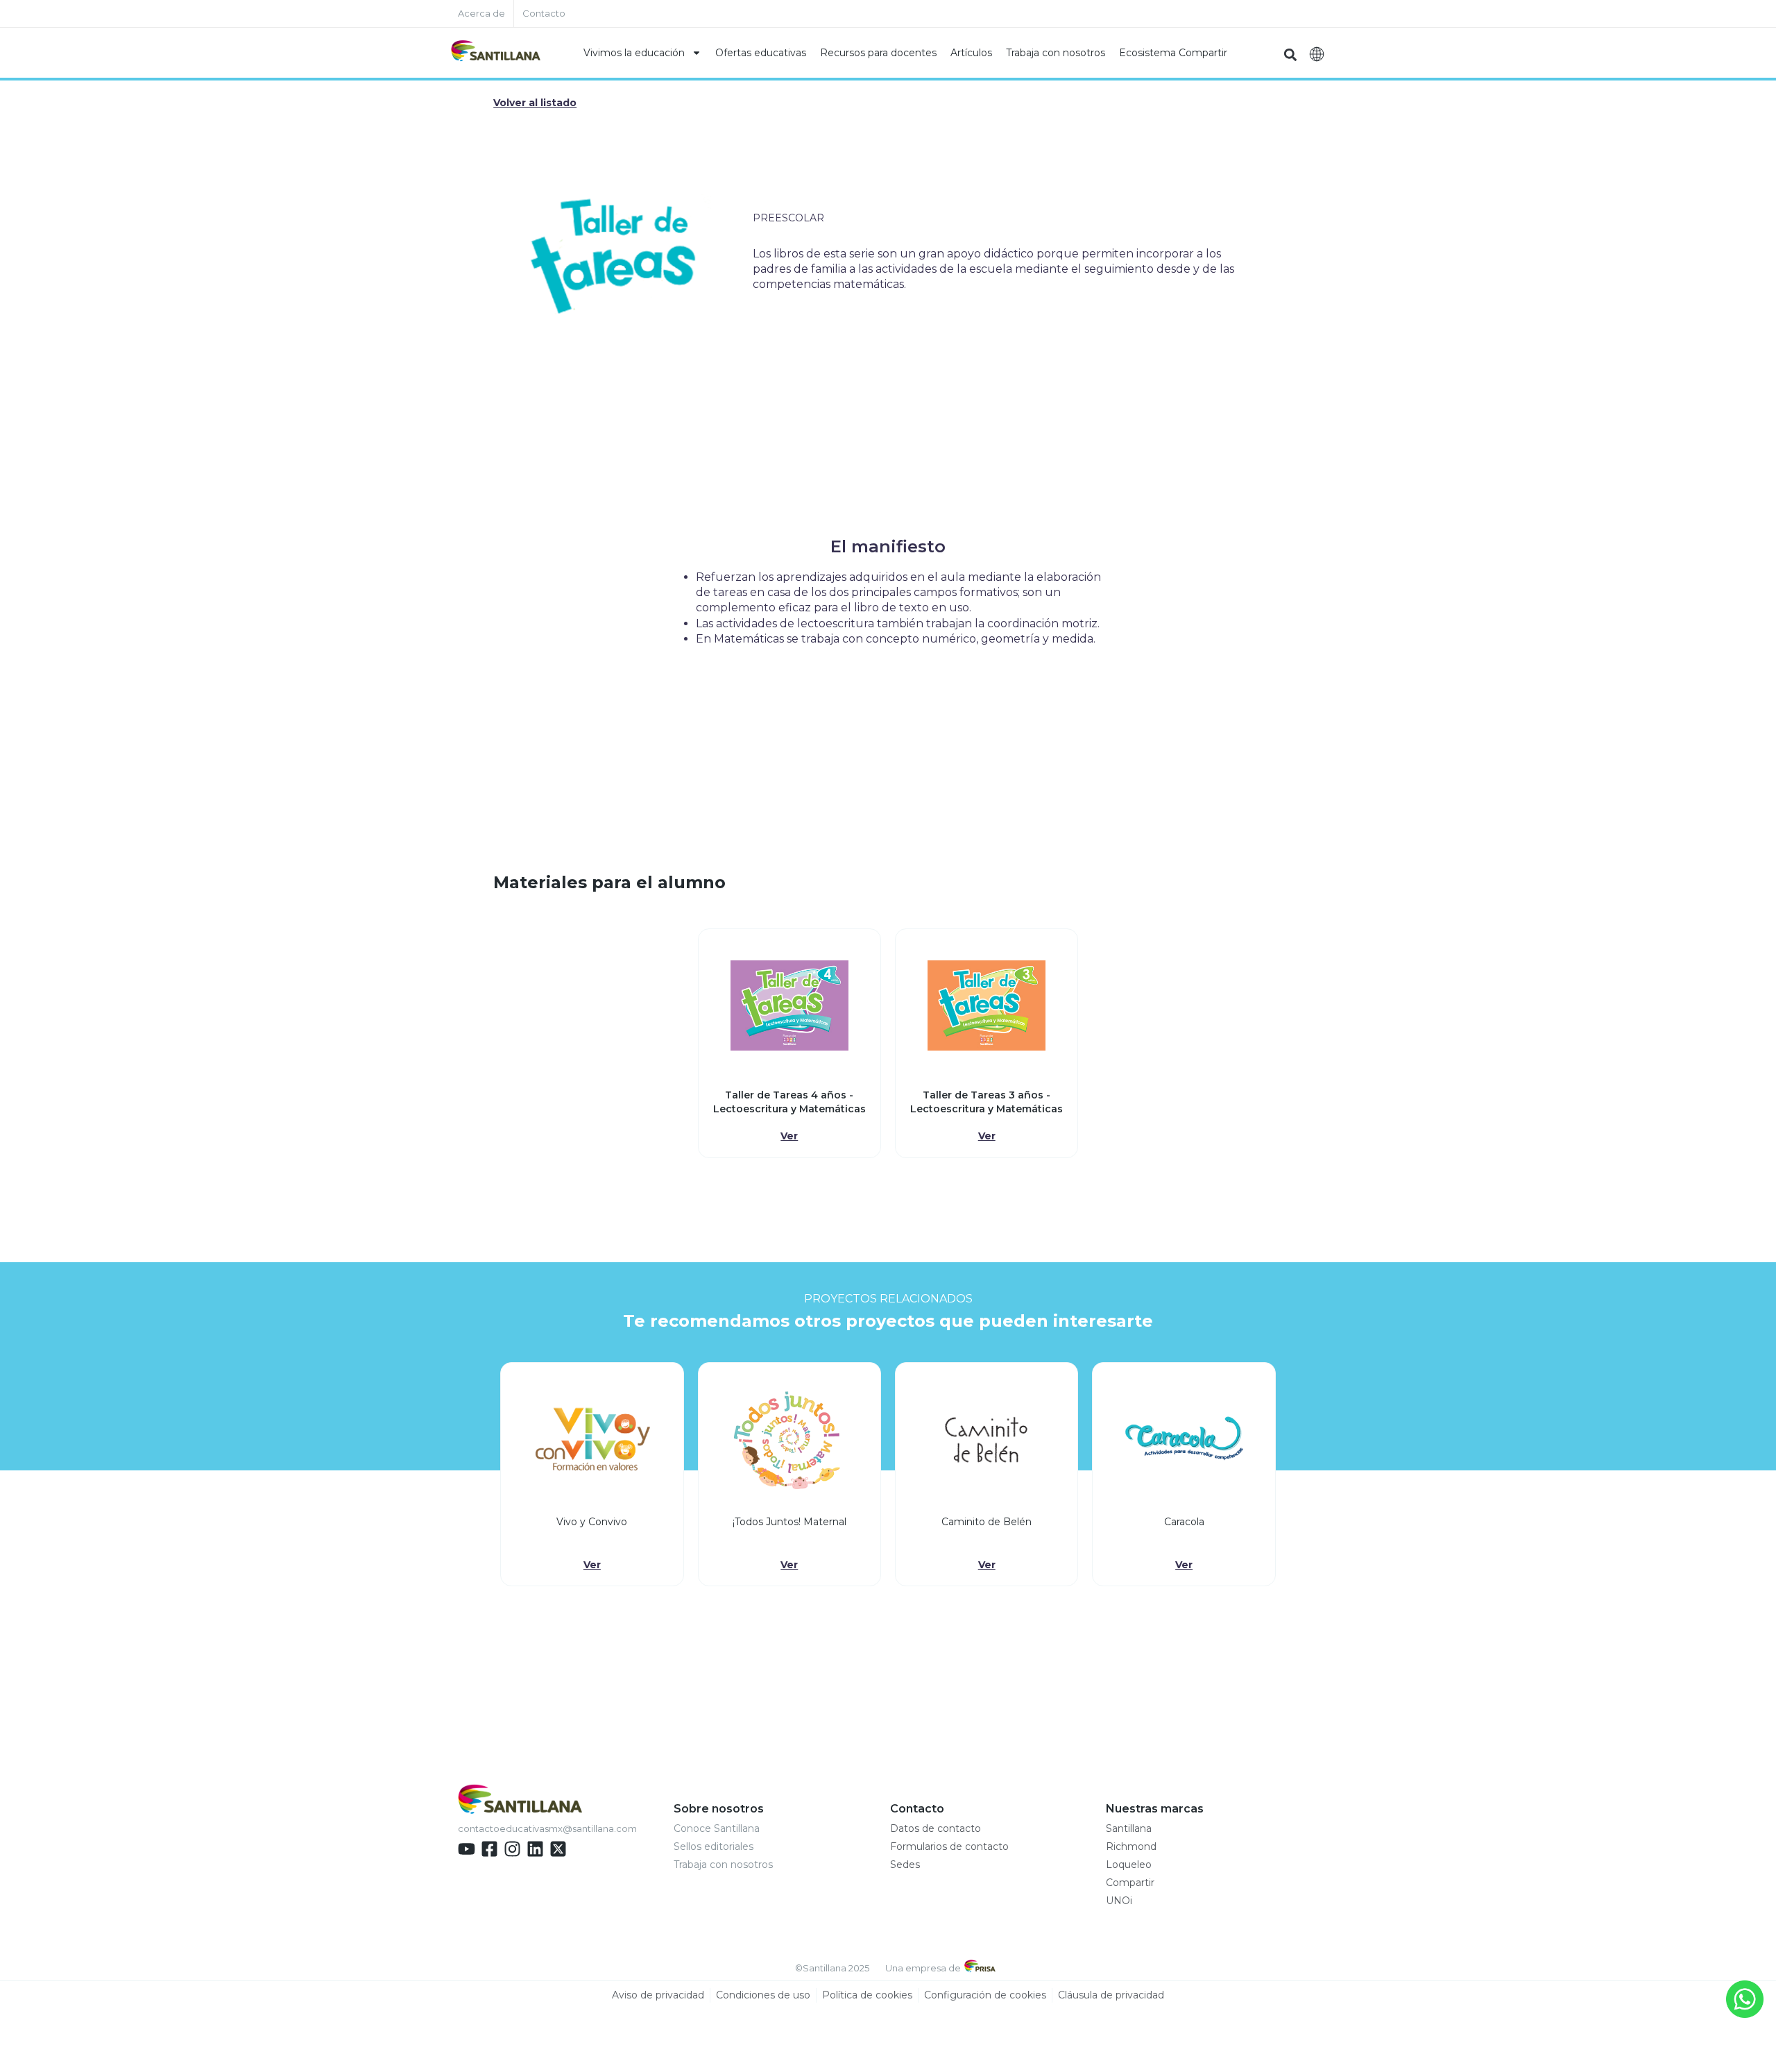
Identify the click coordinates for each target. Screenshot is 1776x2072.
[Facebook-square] (489, 1849)
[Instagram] (512, 1849)
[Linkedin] (535, 1849)
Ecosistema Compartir (1173, 53)
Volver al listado (535, 103)
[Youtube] (467, 1849)
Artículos (971, 53)
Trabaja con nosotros (1056, 53)
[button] (1290, 54)
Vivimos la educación (634, 53)
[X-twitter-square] (558, 1849)
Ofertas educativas (761, 53)
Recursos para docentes (878, 53)
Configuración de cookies (985, 1995)
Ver (789, 1136)
